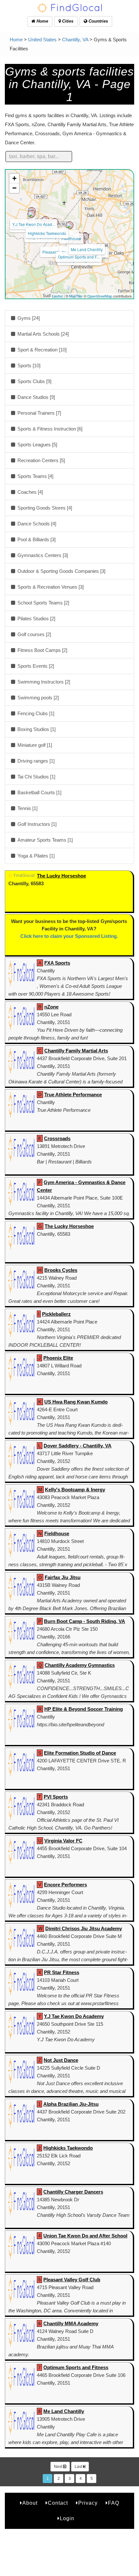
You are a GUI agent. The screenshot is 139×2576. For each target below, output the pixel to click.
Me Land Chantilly (87, 249)
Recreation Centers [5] (41, 460)
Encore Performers (65, 1885)
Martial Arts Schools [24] (43, 334)
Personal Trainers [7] (39, 413)
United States (42, 40)
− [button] (14, 188)
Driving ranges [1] (35, 761)
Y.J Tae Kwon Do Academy (74, 2016)
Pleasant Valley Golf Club (72, 2280)
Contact (58, 2503)
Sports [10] (28, 365)
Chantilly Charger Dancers (73, 2192)
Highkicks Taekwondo (47, 233)
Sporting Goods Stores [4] (44, 508)
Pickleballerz (56, 1314)
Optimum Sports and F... (79, 257)
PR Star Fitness (62, 1972)
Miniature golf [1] (34, 745)
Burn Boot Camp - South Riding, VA (85, 1621)
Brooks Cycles (61, 1270)
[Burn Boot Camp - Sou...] (31, 214)
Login (67, 2518)
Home (42, 21)
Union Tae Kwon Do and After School (85, 2236)
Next (59, 2467)
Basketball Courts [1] (39, 792)
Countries (98, 21)
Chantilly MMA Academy (71, 2323)
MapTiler (76, 296)
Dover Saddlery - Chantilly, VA (78, 1446)
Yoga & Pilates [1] (35, 856)
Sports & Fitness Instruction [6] (49, 429)
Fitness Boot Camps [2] (42, 650)
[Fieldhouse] (69, 225)
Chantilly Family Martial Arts (76, 1051)
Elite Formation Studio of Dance (80, 1753)
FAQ (114, 2503)
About (30, 2503)
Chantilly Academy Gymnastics (80, 1665)
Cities (67, 21)
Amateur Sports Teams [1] (44, 840)
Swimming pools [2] (37, 698)
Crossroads (57, 1138)
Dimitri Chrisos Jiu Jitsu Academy (84, 1928)
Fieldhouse (71, 238)
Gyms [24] (28, 318)
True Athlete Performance (73, 1095)
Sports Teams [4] (35, 476)
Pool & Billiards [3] (36, 539)
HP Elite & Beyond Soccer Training (84, 1709)
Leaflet (57, 296)
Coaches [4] (30, 492)
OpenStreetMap (100, 296)
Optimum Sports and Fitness (76, 2367)
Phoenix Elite (58, 1358)
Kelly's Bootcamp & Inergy (75, 1490)
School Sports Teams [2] (43, 603)
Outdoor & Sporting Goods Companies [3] (61, 571)
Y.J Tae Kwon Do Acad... (34, 224)
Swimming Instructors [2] (43, 682)
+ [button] (14, 178)
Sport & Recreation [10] (41, 350)
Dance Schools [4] (36, 524)
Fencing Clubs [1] (35, 713)
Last (79, 2467)
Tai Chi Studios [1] (36, 777)
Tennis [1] (27, 808)
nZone (51, 1007)
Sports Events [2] (35, 666)
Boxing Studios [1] (36, 729)
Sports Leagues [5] (37, 445)
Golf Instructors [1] (36, 824)
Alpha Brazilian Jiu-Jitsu (71, 2104)
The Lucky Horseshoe (61, 876)
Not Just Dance (61, 2060)
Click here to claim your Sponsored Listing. (69, 936)
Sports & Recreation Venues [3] (50, 587)
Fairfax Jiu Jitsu (63, 1577)
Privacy (88, 2503)
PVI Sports (56, 1797)
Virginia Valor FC (63, 1841)
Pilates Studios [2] (36, 619)
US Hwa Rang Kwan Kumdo (76, 1402)
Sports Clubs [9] (34, 381)
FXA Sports (57, 963)
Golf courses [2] (34, 634)
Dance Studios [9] (36, 397)
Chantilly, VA (75, 40)
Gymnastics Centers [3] (42, 555)
